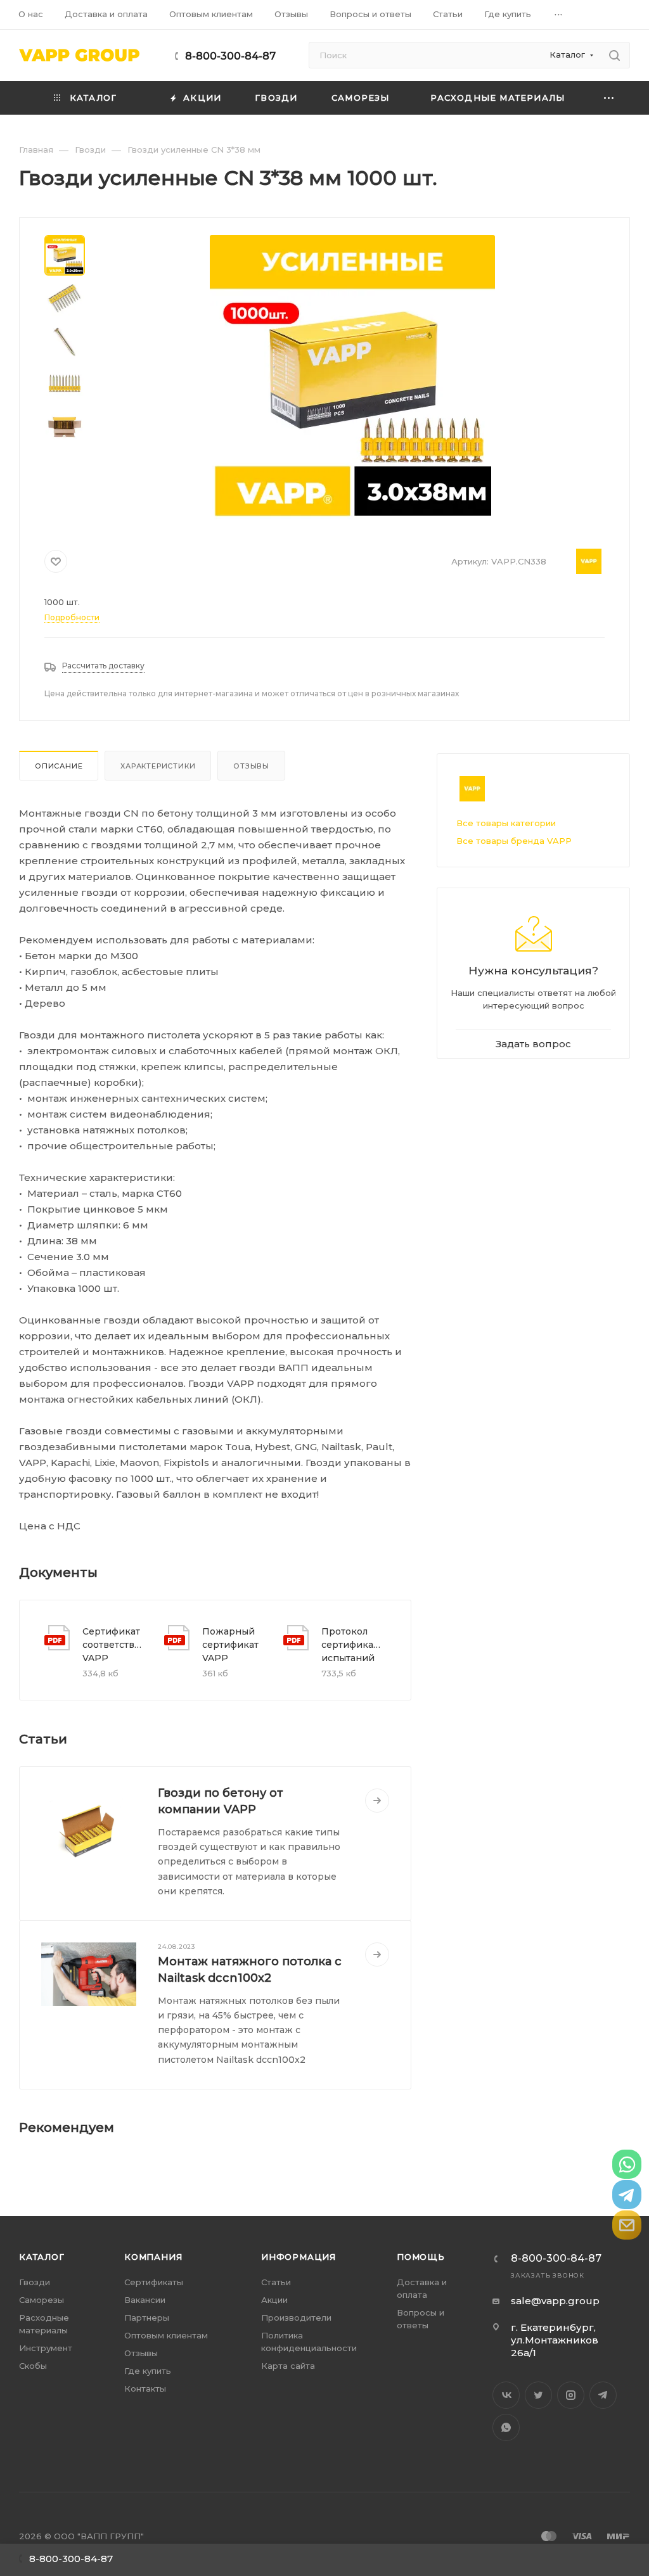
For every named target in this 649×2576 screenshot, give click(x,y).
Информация (299, 2257)
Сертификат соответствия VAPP (113, 1645)
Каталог (42, 2257)
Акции (274, 2300)
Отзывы (251, 766)
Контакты (145, 2388)
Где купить (148, 2371)
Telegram (603, 2395)
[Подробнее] (377, 1801)
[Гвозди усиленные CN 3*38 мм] (352, 378)
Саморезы (42, 2300)
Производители (296, 2318)
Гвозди (35, 2282)
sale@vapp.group (555, 2301)
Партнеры (147, 2318)
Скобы (33, 2366)
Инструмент (46, 2348)
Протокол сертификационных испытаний (352, 1645)
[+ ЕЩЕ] (609, 98)
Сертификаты (154, 2282)
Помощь (421, 2257)
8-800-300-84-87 (230, 56)
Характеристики (158, 766)
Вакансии (145, 2300)
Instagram (571, 2395)
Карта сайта (288, 2366)
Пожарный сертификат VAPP (230, 1645)
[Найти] (614, 55)
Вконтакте (506, 2395)
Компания (153, 2257)
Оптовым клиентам (166, 2335)
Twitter (538, 2395)
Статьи (276, 2282)
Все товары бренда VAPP (514, 841)
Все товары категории (506, 823)
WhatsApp (506, 2427)
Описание (59, 766)
